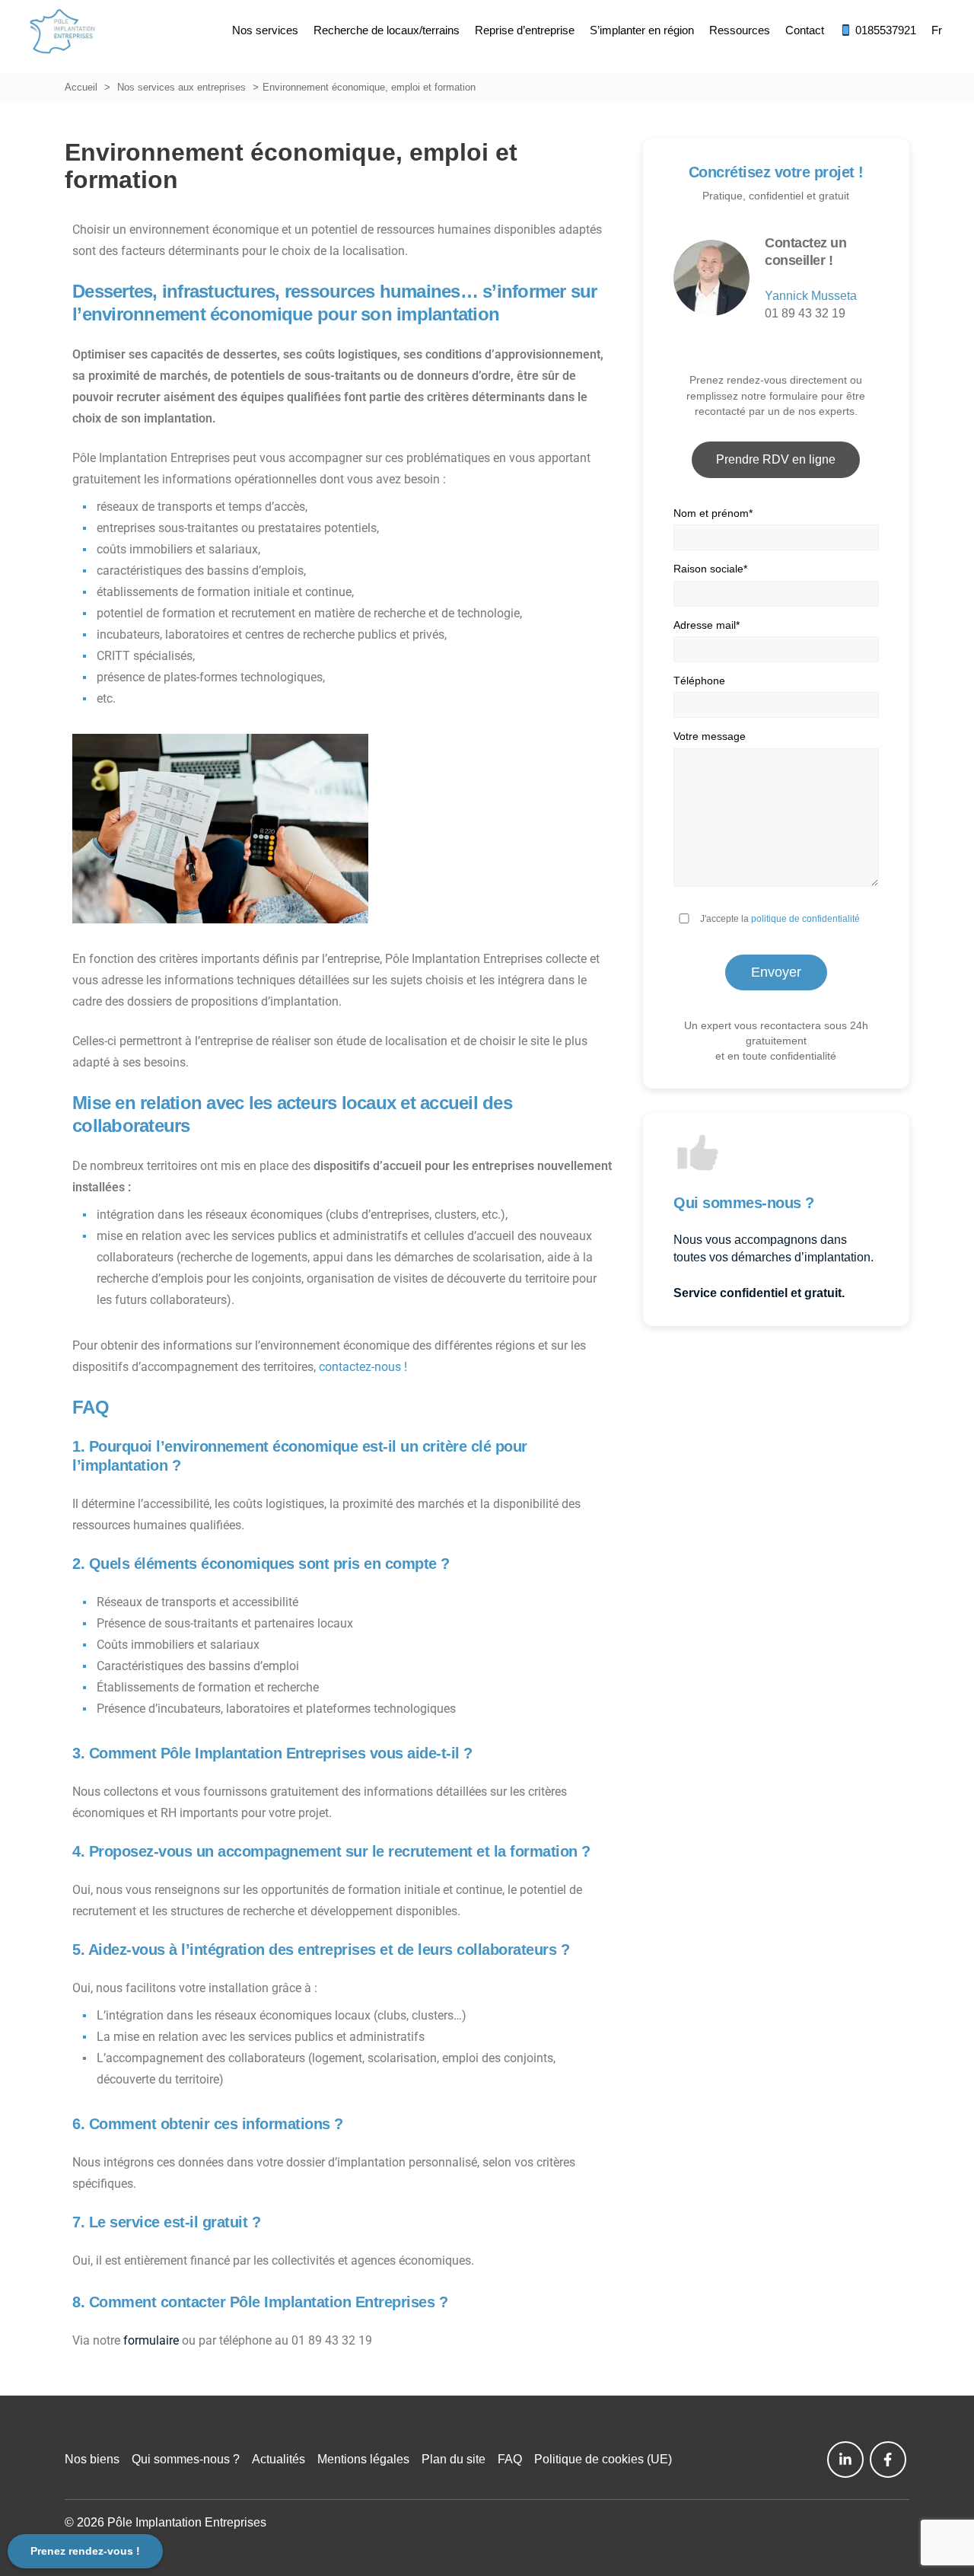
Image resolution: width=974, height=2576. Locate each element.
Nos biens (92, 2459)
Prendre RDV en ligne (776, 459)
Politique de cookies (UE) (603, 2459)
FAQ (510, 2459)
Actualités (279, 2459)
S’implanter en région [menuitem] (642, 30)
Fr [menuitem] (937, 30)
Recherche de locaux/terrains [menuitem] (387, 30)
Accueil (81, 87)
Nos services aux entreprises (181, 87)
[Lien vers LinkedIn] (845, 2460)
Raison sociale (710, 569)
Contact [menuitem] (805, 30)
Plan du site (454, 2459)
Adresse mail (707, 625)
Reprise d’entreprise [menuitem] (525, 30)
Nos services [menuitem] (265, 30)
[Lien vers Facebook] (888, 2460)
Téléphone (699, 681)
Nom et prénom (713, 513)
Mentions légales (363, 2459)
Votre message (710, 736)
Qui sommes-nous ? (186, 2459)
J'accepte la (780, 919)
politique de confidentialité (805, 919)
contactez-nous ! (363, 1367)
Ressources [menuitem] (740, 30)
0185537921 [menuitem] (884, 30)
